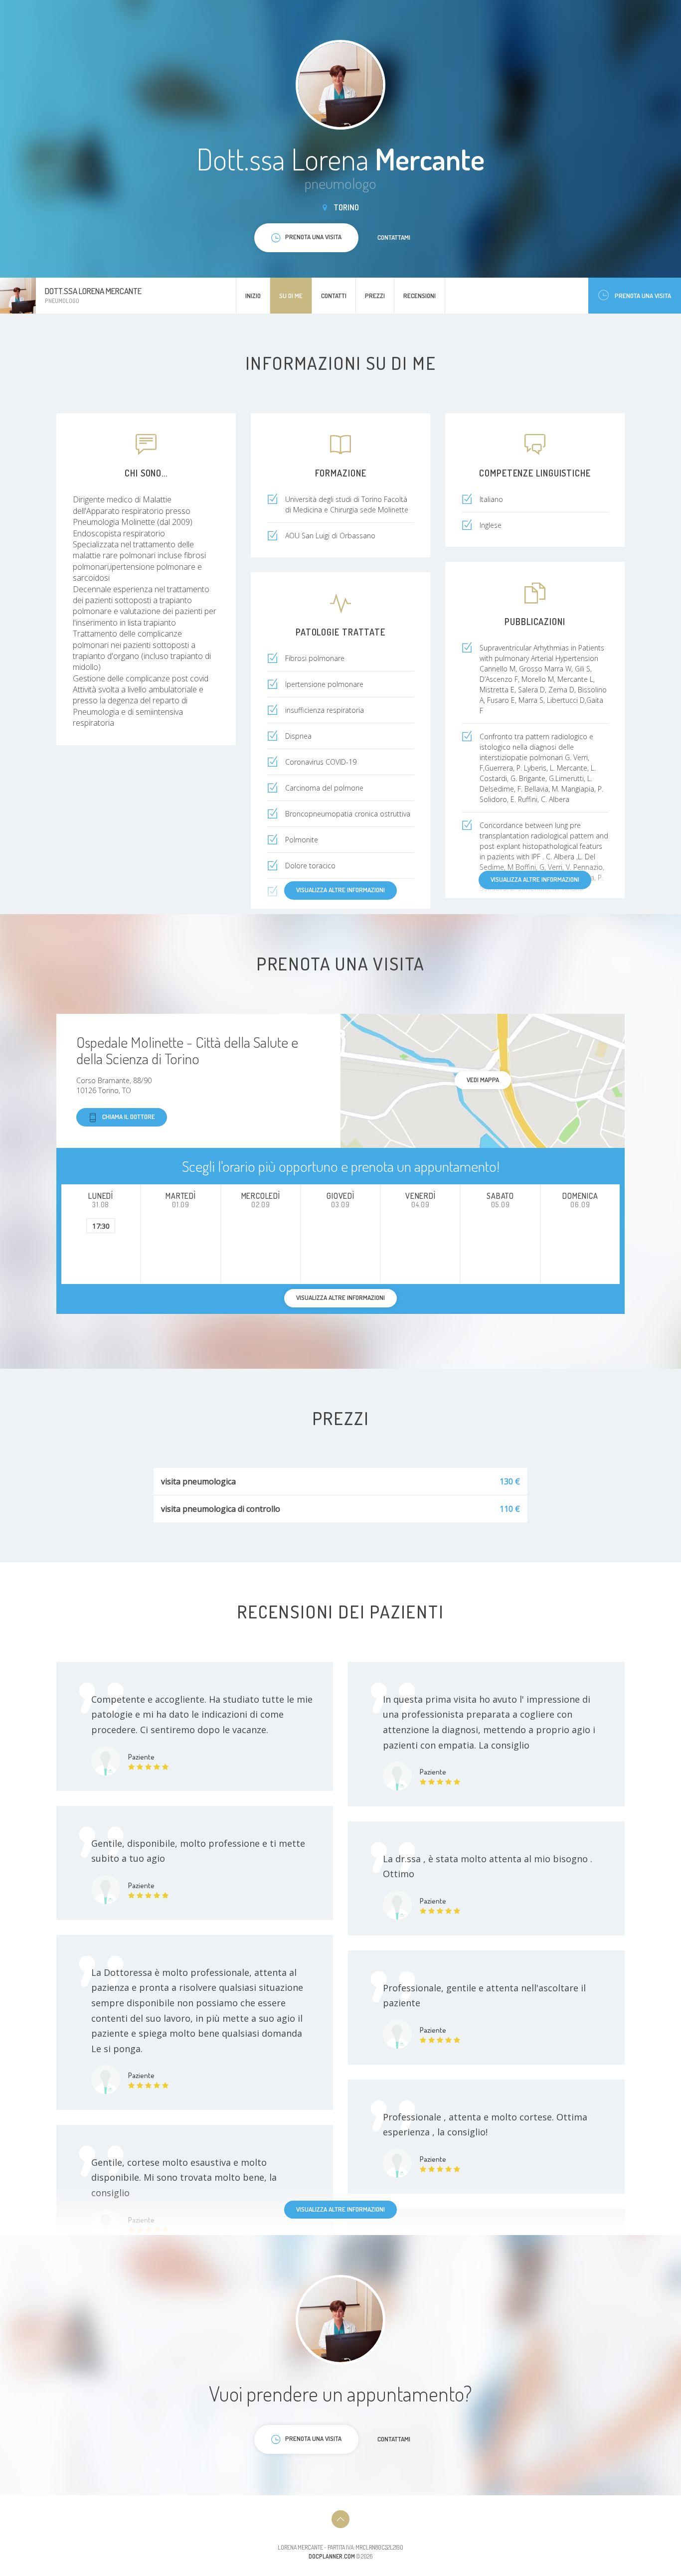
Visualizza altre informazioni (535, 879)
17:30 (101, 1226)
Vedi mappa (483, 1080)
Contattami (394, 237)
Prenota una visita (643, 296)
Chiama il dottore (129, 1117)
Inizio (253, 296)
